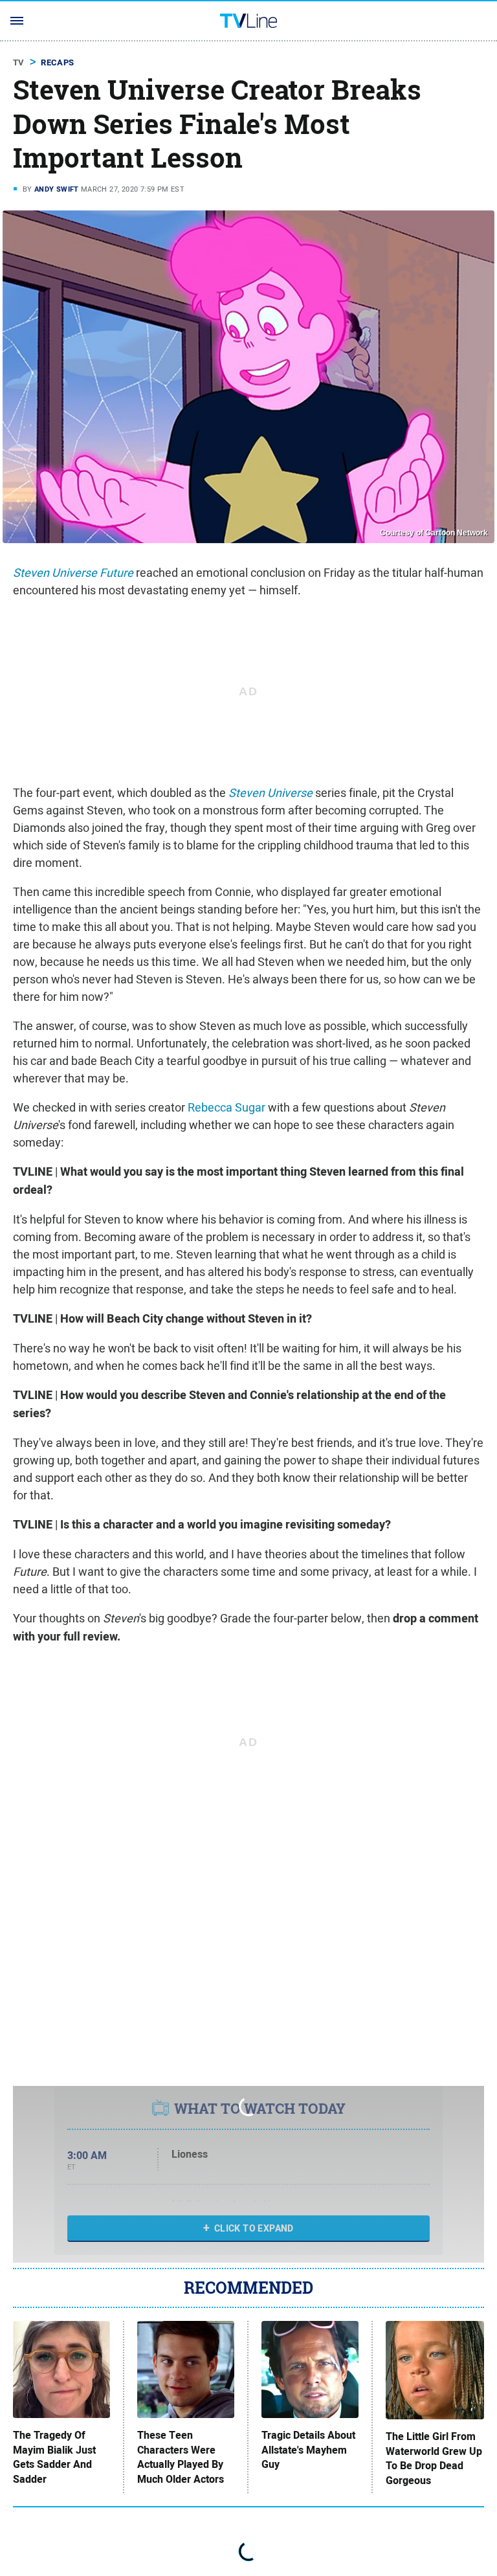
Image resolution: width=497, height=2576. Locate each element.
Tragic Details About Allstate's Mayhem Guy (308, 2450)
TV (19, 62)
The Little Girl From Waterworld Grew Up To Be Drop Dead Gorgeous (434, 2458)
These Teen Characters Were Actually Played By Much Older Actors (181, 2457)
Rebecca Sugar (226, 1107)
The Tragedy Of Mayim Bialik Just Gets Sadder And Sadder (54, 2457)
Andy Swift (57, 189)
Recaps (57, 62)
